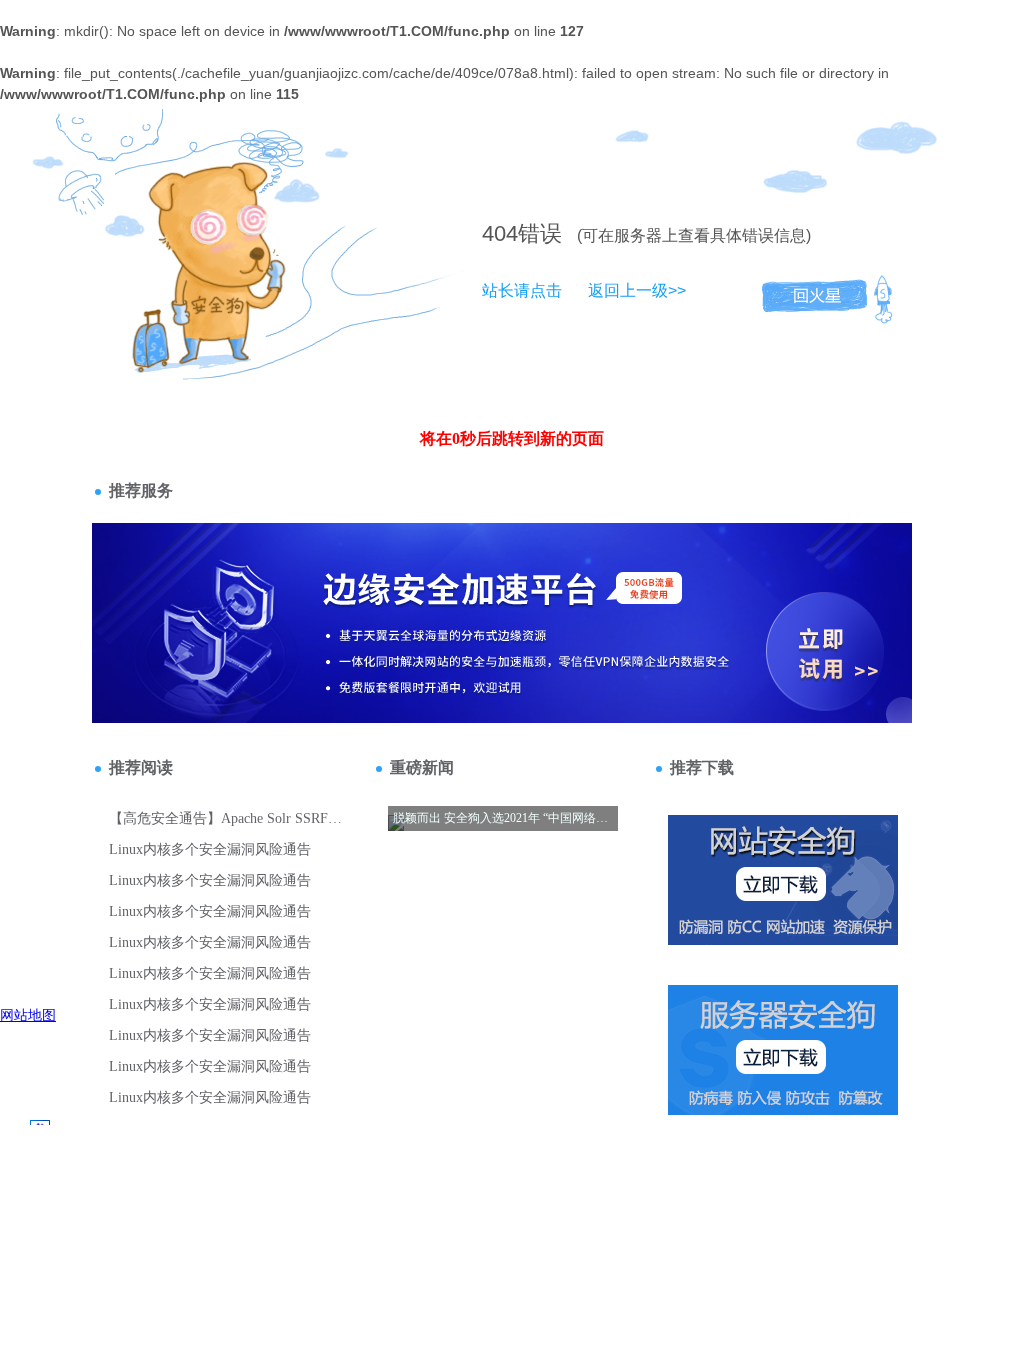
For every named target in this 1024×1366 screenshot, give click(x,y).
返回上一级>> (637, 290)
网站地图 (28, 1015)
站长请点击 (522, 290)
